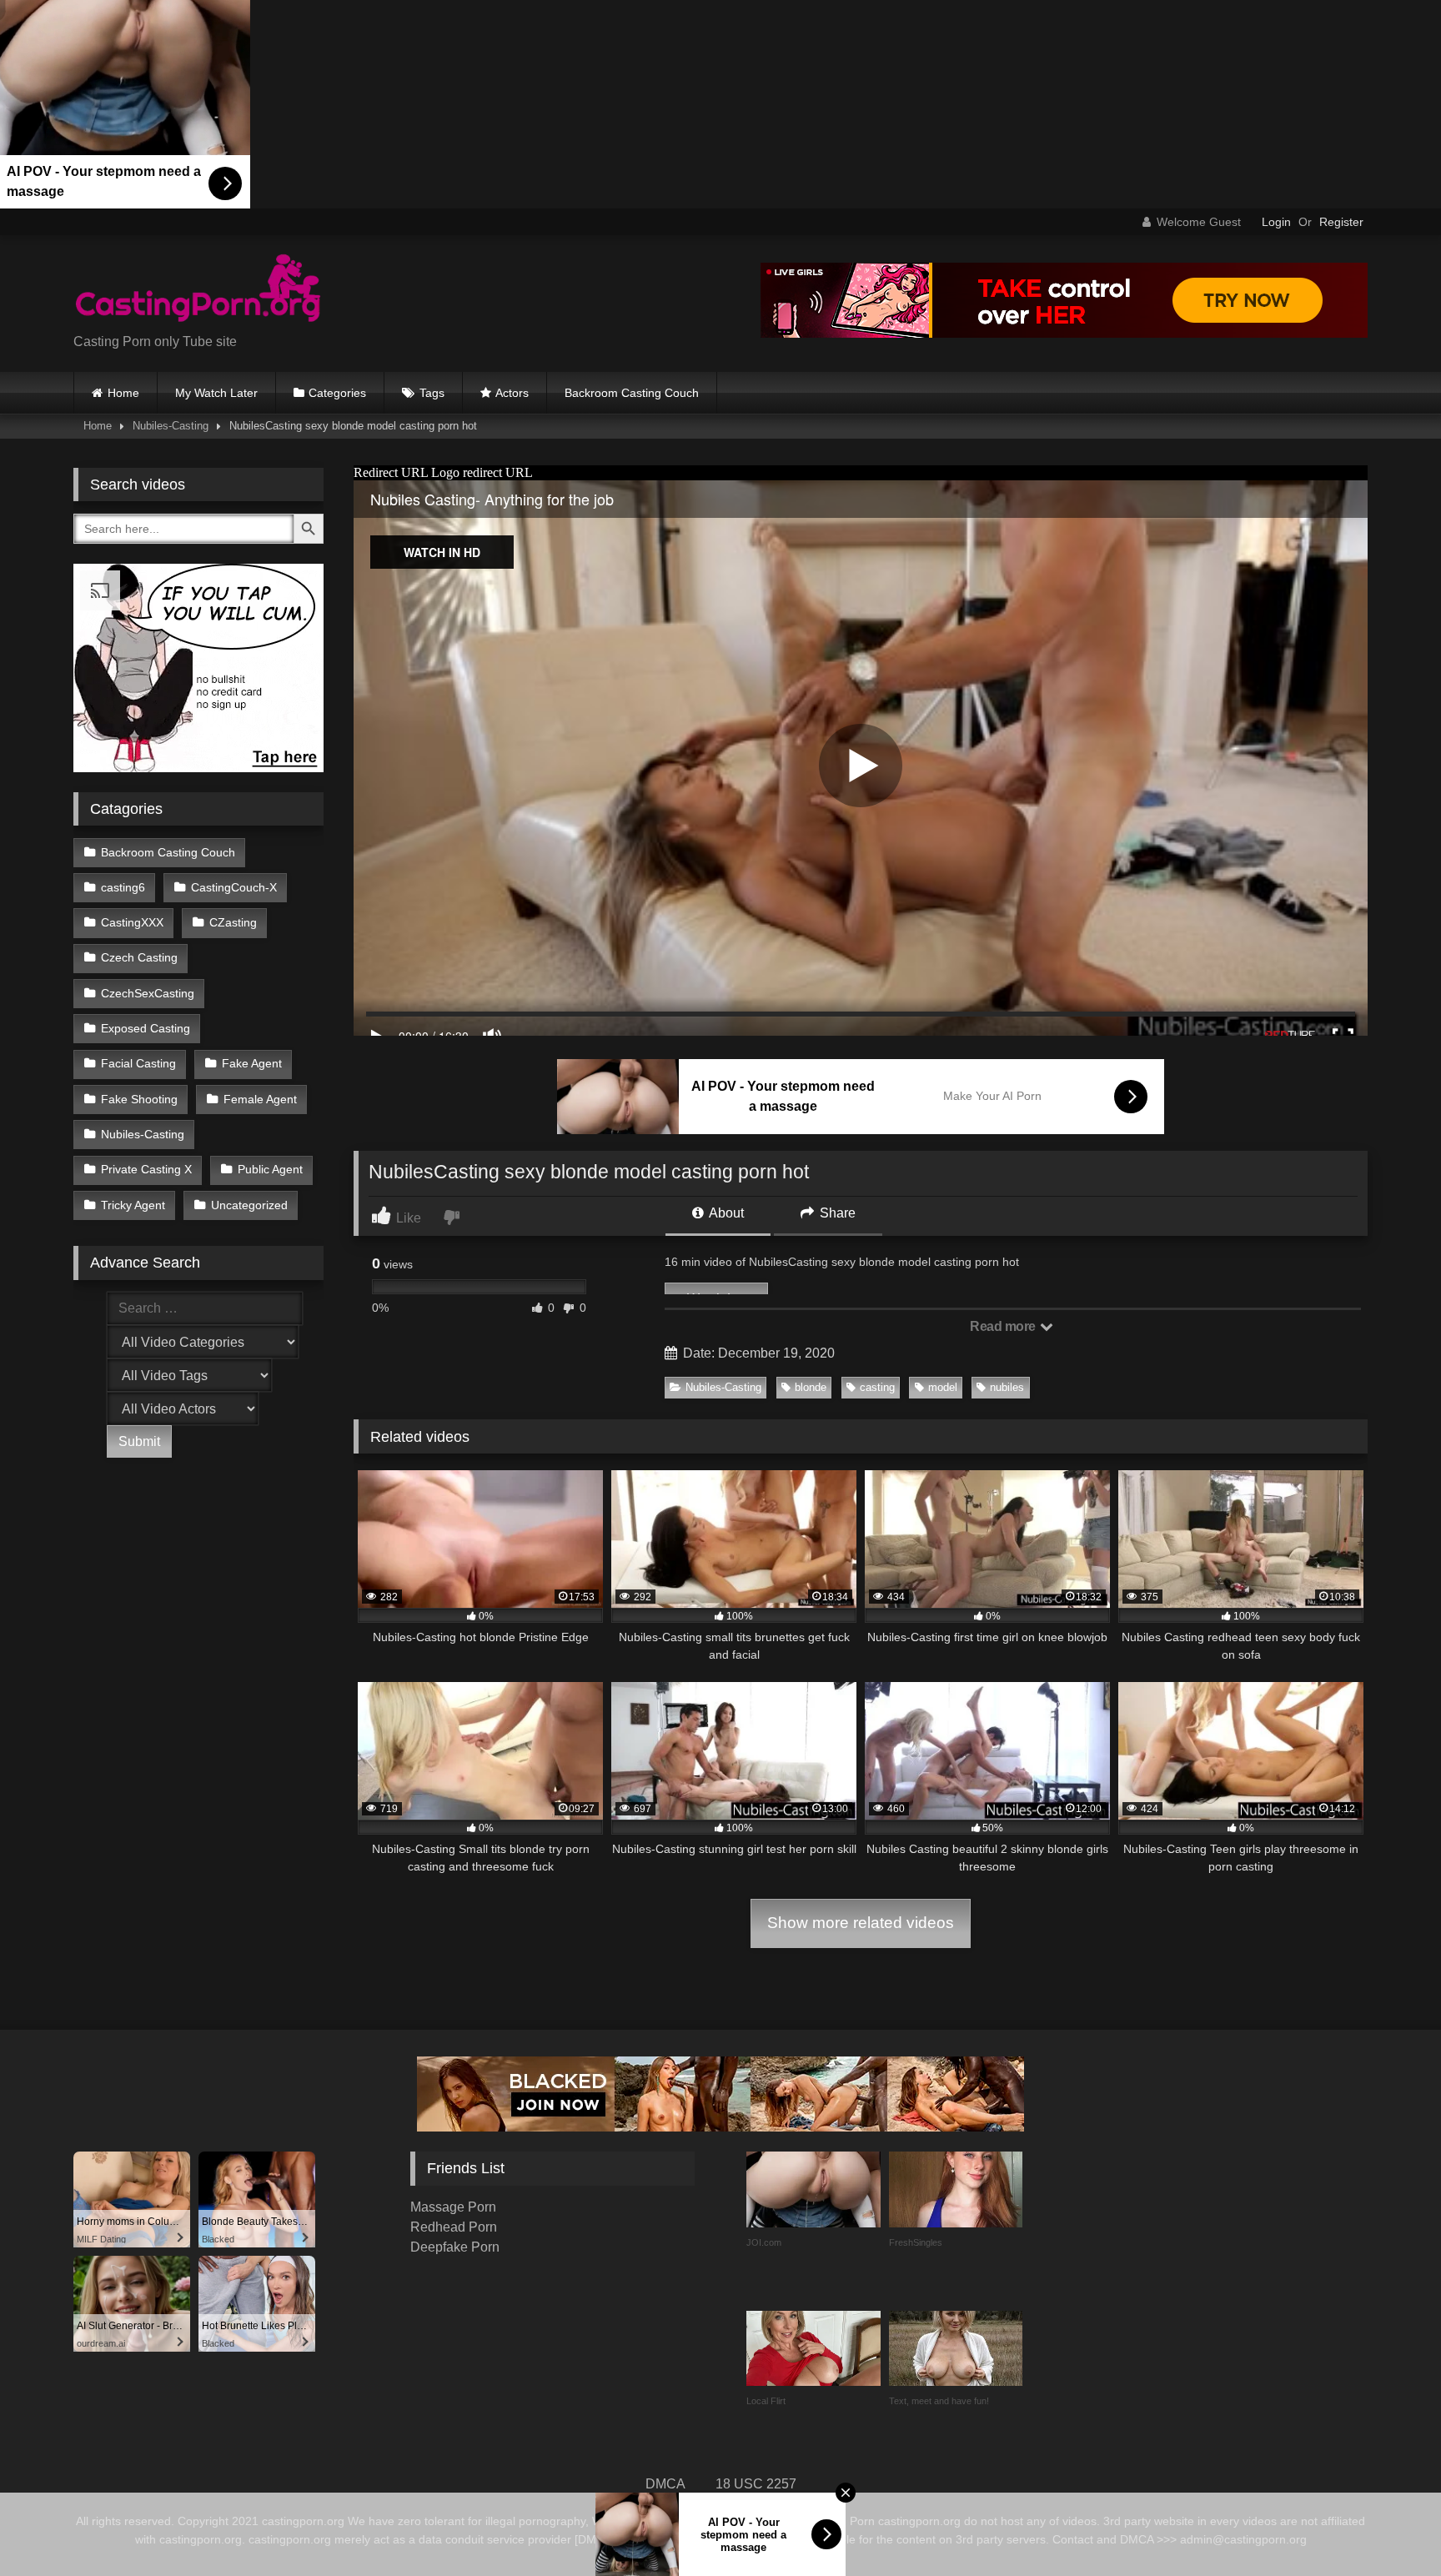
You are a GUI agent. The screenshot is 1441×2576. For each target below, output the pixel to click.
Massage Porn (453, 2207)
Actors (512, 393)
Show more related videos (861, 1923)
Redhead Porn (454, 2227)
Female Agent (260, 1099)
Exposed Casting (146, 1028)
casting (877, 1387)
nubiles (1007, 1387)
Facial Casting (138, 1063)
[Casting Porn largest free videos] (198, 290)
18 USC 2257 (756, 2484)
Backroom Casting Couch (632, 393)
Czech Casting (139, 957)
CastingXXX (132, 922)
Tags (432, 393)
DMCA (665, 2484)
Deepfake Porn (455, 2247)
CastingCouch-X (234, 887)
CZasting (233, 922)
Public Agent (270, 1169)
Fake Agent (252, 1063)
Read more (1004, 1326)
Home (123, 393)
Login (1276, 222)
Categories (337, 393)
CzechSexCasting (148, 993)
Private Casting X (146, 1169)
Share (836, 1213)
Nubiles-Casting (171, 426)
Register (1341, 222)
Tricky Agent (133, 1205)
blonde (811, 1387)
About (725, 1213)
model (943, 1387)
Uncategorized (249, 1205)
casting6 (123, 887)
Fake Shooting (139, 1099)
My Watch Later (216, 393)
